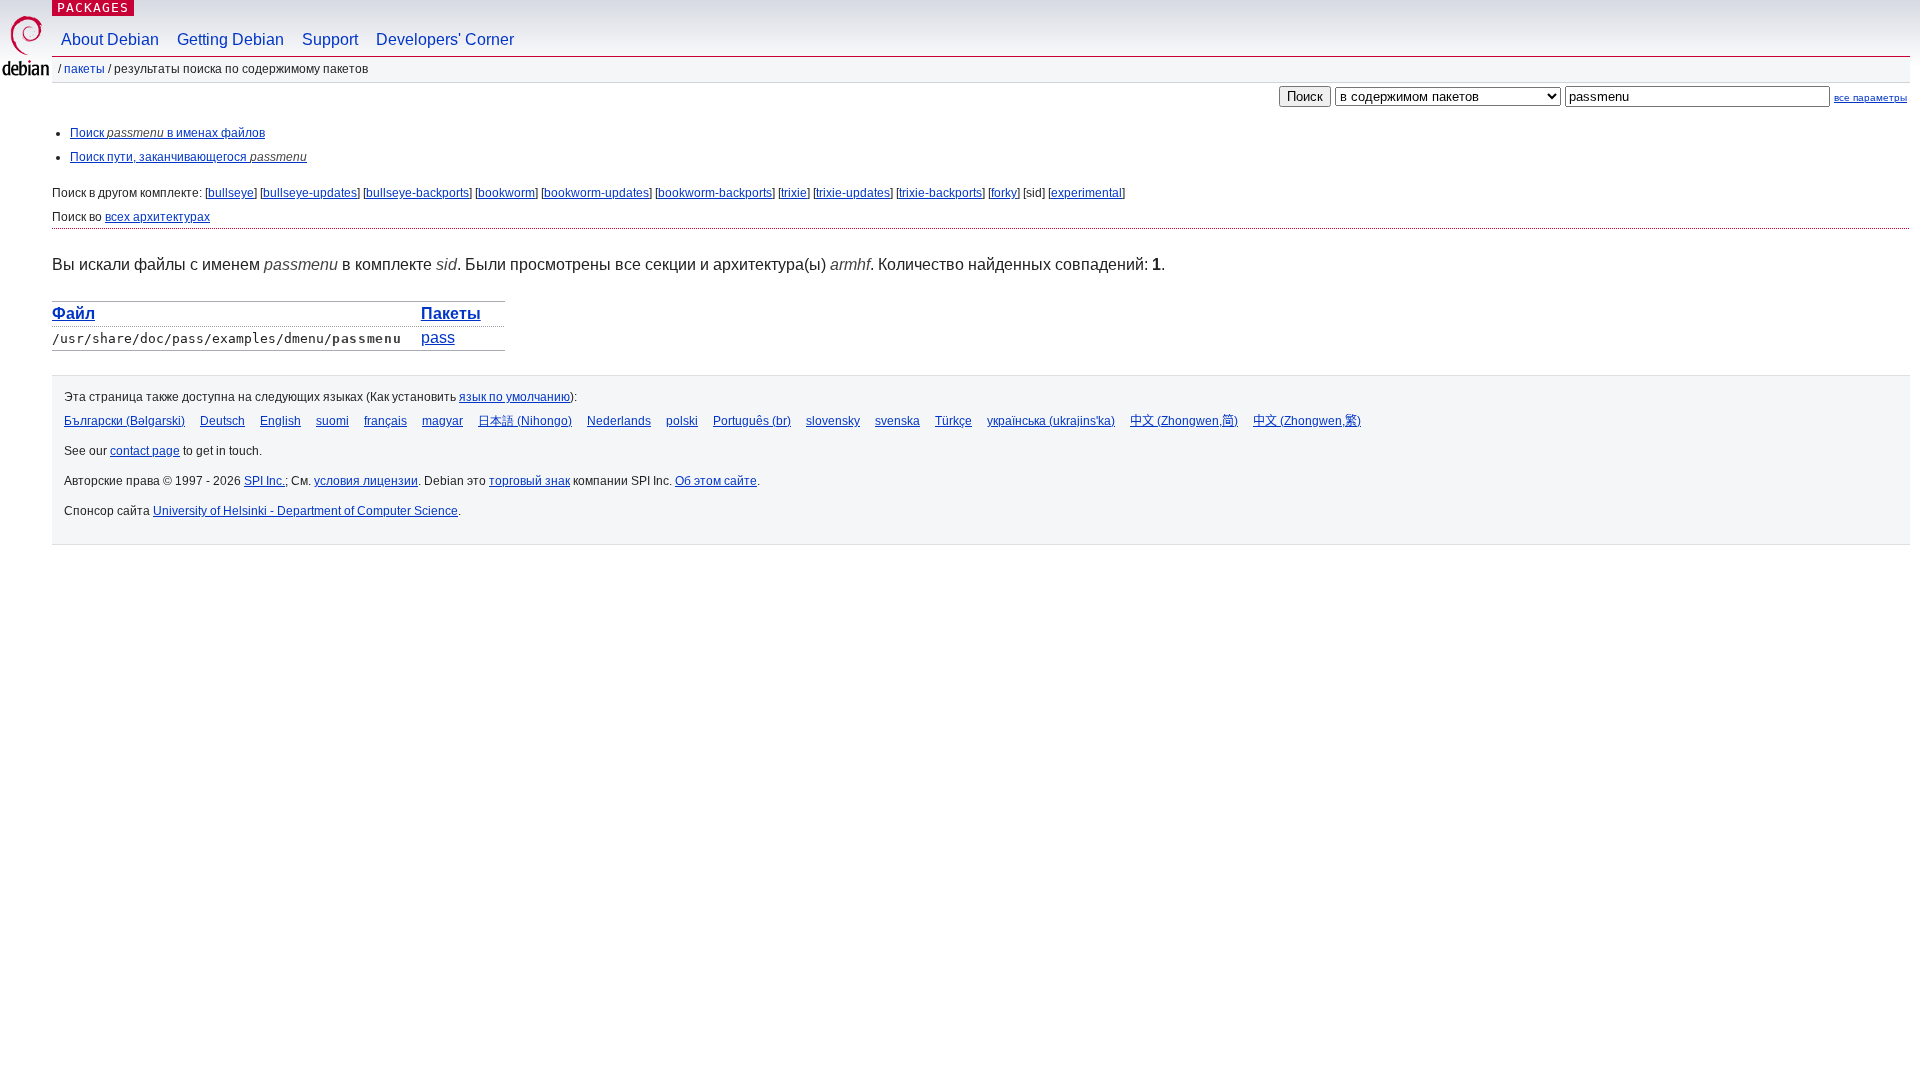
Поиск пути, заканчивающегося (188, 157)
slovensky (833, 421)
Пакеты (84, 69)
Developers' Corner (445, 39)
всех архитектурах (157, 217)
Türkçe (953, 421)
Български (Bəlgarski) (124, 421)
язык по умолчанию (514, 397)
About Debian (110, 39)
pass (438, 337)
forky (1004, 193)
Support (330, 39)
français (385, 421)
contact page (145, 451)
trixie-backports (940, 193)
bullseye (231, 193)
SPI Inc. (264, 481)
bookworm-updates (596, 193)
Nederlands (619, 421)
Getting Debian (230, 39)
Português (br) (752, 421)
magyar (442, 421)
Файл (73, 313)
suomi (332, 421)
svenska (897, 421)
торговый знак (529, 481)
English (280, 421)
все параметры (1870, 97)
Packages (93, 7)
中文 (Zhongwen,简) (1184, 421)
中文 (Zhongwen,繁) (1307, 421)
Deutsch (222, 421)
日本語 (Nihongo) (525, 421)
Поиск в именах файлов (167, 133)
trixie (794, 193)
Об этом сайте (716, 481)
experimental (1086, 193)
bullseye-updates (310, 193)
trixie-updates (853, 193)
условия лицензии (366, 481)
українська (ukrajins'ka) (1051, 421)
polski (682, 421)
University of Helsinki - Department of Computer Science (305, 511)
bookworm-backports (715, 193)
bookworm (506, 193)
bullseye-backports (417, 193)
